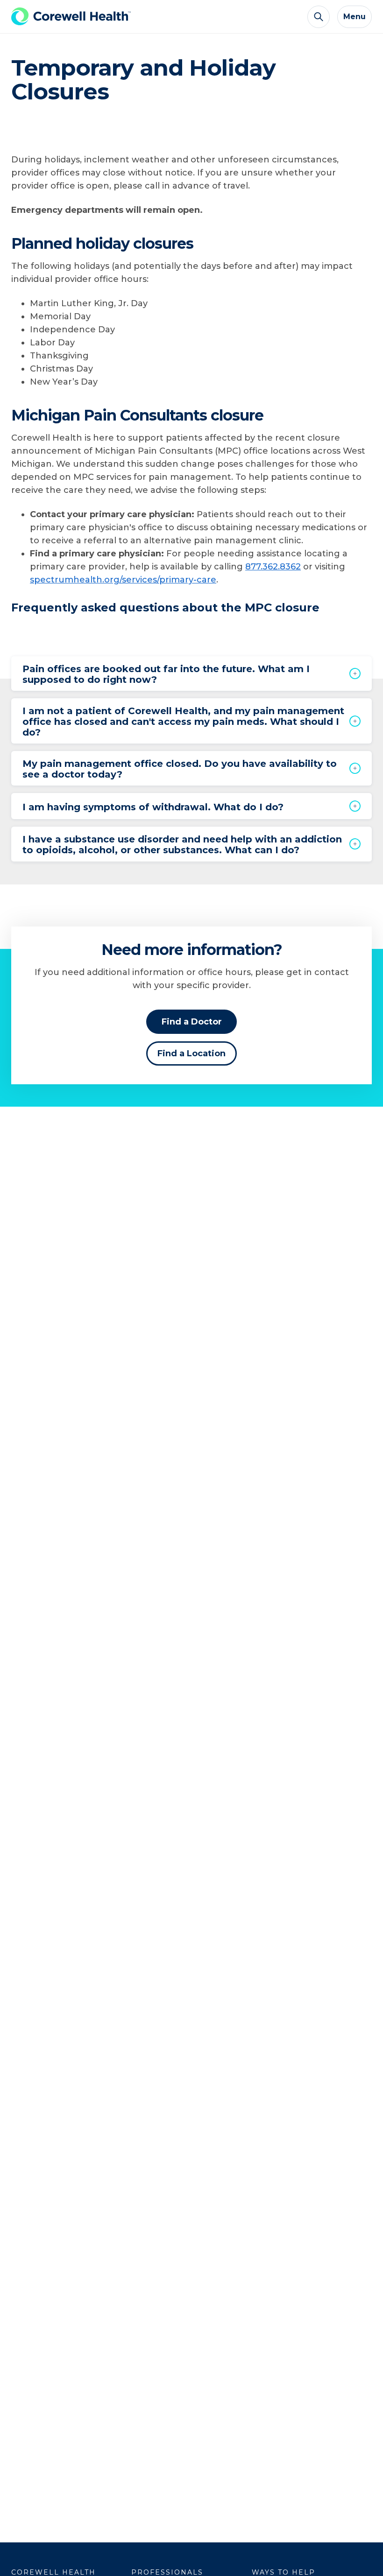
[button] (191, 674)
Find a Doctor (192, 1022)
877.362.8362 (273, 567)
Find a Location (191, 1053)
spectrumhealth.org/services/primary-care (123, 580)
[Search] (319, 17)
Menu (355, 17)
